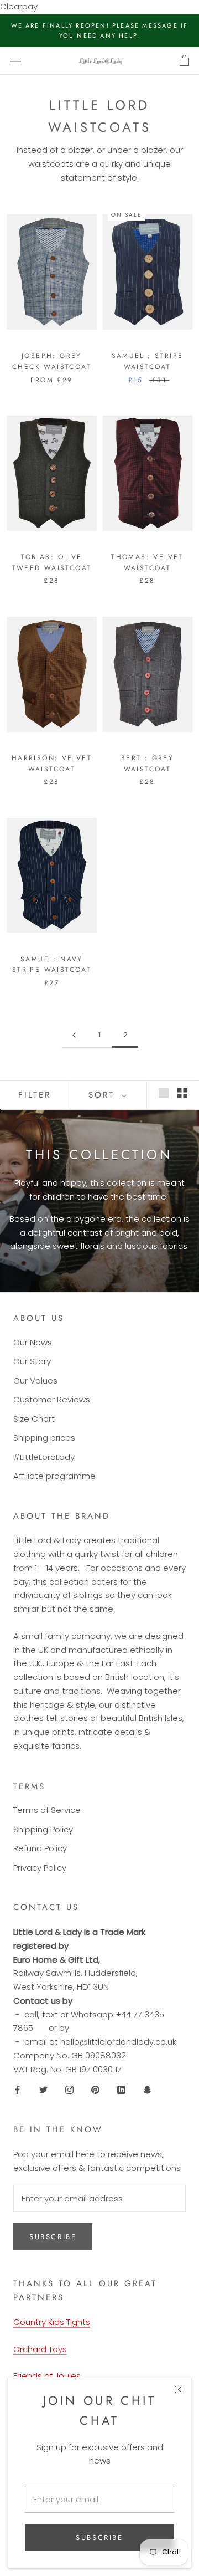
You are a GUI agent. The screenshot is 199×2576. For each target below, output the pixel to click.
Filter (35, 1095)
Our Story (32, 1361)
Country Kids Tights (52, 2322)
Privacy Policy (40, 1868)
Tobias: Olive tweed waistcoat (52, 562)
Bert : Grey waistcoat (147, 764)
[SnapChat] (147, 2089)
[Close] (178, 2390)
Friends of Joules (47, 2376)
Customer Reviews (52, 1399)
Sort (104, 1095)
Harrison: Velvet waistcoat (52, 764)
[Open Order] (184, 61)
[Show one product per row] (164, 1093)
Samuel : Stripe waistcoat (148, 361)
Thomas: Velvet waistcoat (147, 562)
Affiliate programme (54, 1476)
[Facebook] (17, 2089)
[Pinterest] (95, 2089)
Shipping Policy (43, 1829)
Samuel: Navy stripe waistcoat (52, 965)
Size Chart (34, 1419)
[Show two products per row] (182, 1093)
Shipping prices (44, 1438)
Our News (33, 1342)
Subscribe (99, 2537)
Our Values (35, 1381)
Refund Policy (40, 1848)
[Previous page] (74, 1035)
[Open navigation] (15, 61)
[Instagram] (69, 2089)
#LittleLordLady (44, 1457)
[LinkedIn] (121, 2089)
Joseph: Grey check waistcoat (52, 361)
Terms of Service (47, 1810)
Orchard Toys (40, 2349)
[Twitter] (43, 2089)
